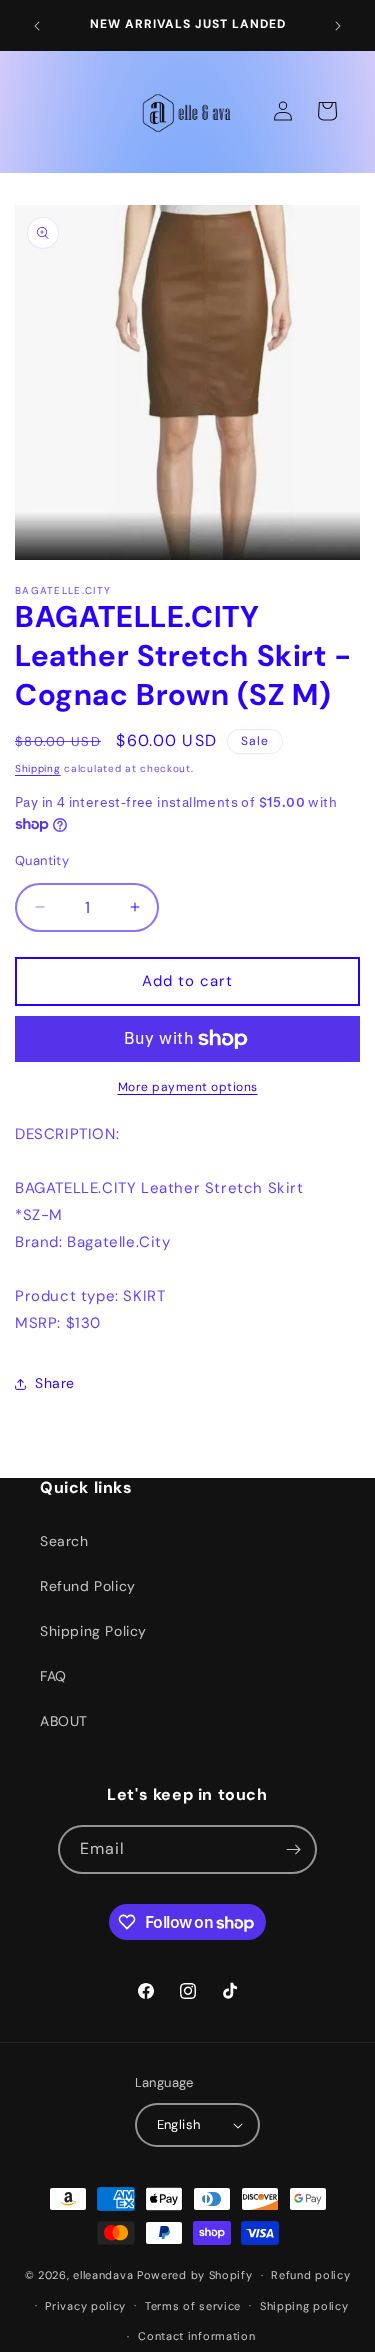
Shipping (38, 768)
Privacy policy (85, 2306)
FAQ (53, 1676)
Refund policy (310, 2275)
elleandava (103, 2275)
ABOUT (64, 1721)
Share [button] (55, 1383)
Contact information (196, 2336)
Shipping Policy (93, 1631)
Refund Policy (88, 1586)
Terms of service (193, 2306)
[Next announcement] (338, 26)
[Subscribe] (293, 1849)
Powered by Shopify (195, 2275)
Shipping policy (304, 2306)
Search (64, 1541)
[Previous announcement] (37, 26)
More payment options (188, 1087)
